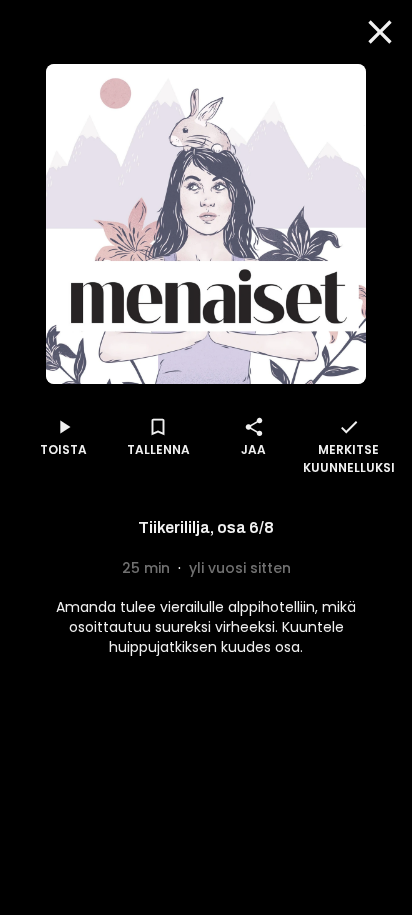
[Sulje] (380, 32)
